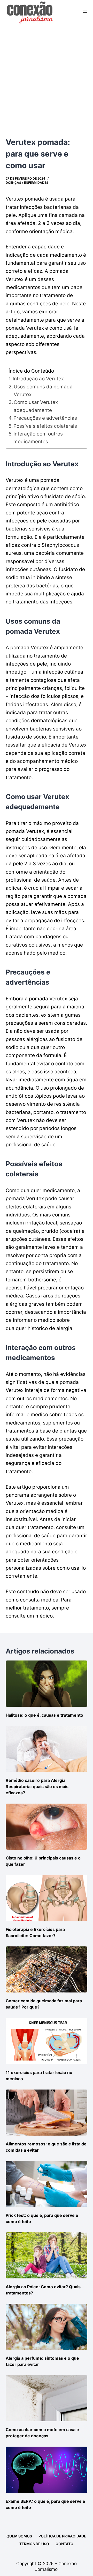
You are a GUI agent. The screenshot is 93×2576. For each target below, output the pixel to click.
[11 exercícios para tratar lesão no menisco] (47, 2041)
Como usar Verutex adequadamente (36, 406)
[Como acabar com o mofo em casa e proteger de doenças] (47, 2398)
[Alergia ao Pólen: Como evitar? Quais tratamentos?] (47, 2255)
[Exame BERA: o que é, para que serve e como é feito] (47, 2470)
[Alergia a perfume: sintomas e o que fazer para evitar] (47, 2327)
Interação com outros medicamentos (38, 438)
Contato (64, 2544)
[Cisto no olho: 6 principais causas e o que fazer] (47, 1827)
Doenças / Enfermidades (27, 183)
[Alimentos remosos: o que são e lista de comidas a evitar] (47, 2113)
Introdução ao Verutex (38, 379)
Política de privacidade (62, 2536)
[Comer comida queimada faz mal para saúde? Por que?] (47, 1969)
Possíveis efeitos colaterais (45, 426)
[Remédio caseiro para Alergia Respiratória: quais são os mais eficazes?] (47, 1749)
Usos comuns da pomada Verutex (43, 391)
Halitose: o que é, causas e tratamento (44, 1715)
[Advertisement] (47, 74)
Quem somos (19, 2536)
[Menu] (85, 12)
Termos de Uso (34, 2544)
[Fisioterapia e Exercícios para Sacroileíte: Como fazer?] (47, 1898)
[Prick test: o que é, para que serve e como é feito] (47, 2184)
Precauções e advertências (45, 418)
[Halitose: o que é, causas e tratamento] (47, 1684)
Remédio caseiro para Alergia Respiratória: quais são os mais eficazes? (37, 1787)
